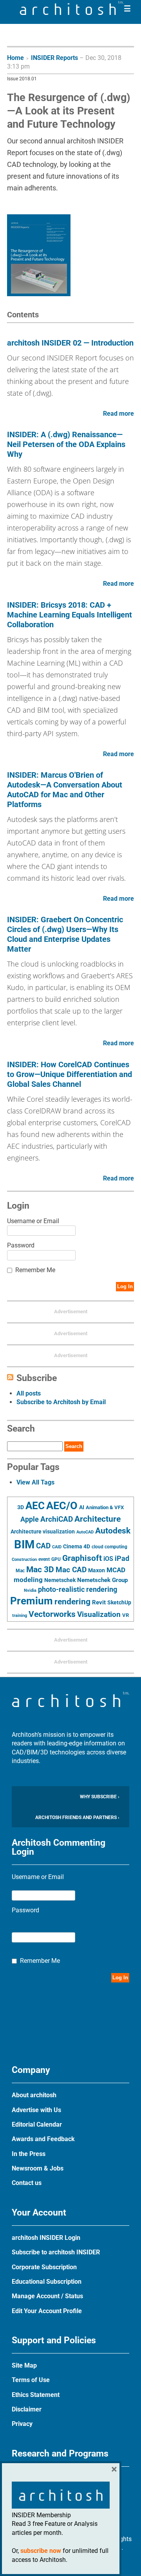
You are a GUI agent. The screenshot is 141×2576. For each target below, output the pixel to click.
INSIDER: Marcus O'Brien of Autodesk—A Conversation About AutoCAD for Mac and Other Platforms (65, 790)
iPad (122, 1559)
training (20, 1615)
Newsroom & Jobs (38, 2168)
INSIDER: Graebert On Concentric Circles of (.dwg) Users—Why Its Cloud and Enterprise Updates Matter (65, 934)
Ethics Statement (36, 2395)
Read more (118, 414)
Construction (24, 1560)
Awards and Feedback (43, 2139)
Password (21, 1245)
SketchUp (119, 1602)
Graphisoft (82, 1558)
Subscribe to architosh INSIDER (56, 2252)
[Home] (72, 13)
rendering (72, 1602)
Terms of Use (31, 2380)
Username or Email (33, 1221)
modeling (28, 1580)
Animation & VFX (105, 1507)
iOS (108, 1559)
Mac (20, 1571)
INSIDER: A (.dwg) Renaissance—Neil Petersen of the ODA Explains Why (66, 444)
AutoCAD (85, 1532)
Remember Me (35, 1270)
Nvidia (30, 1590)
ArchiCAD (57, 1519)
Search (74, 1446)
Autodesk (113, 1531)
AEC (35, 1506)
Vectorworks (52, 1614)
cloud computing (109, 1547)
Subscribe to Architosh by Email (61, 1402)
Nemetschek (60, 1580)
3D (21, 1507)
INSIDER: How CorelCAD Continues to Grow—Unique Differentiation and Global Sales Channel (70, 1074)
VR (126, 1615)
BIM (24, 1544)
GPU (56, 1559)
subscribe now (41, 2551)
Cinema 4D (77, 1546)
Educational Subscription (47, 2282)
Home (15, 58)
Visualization (99, 1614)
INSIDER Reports (54, 58)
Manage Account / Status (47, 2296)
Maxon (97, 1570)
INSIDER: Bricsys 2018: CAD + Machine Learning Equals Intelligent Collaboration (70, 615)
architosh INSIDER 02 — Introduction (70, 343)
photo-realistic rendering (78, 1589)
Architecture (98, 1519)
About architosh (34, 2095)
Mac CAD (71, 1570)
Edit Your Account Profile (47, 2311)
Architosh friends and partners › (77, 1818)
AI (82, 1507)
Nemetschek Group (102, 1580)
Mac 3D (40, 1569)
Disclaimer (27, 2409)
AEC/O (62, 1506)
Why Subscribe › (100, 1797)
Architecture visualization (43, 1531)
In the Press (29, 2154)
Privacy (22, 2424)
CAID (57, 1547)
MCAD (116, 1570)
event (44, 1559)
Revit (99, 1602)
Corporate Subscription (44, 2267)
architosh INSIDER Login (46, 2238)
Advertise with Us (36, 2110)
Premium (32, 1601)
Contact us (27, 2183)
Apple (30, 1519)
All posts (29, 1393)
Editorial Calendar (37, 2124)
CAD (43, 1546)
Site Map (24, 2365)
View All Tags (35, 1482)
